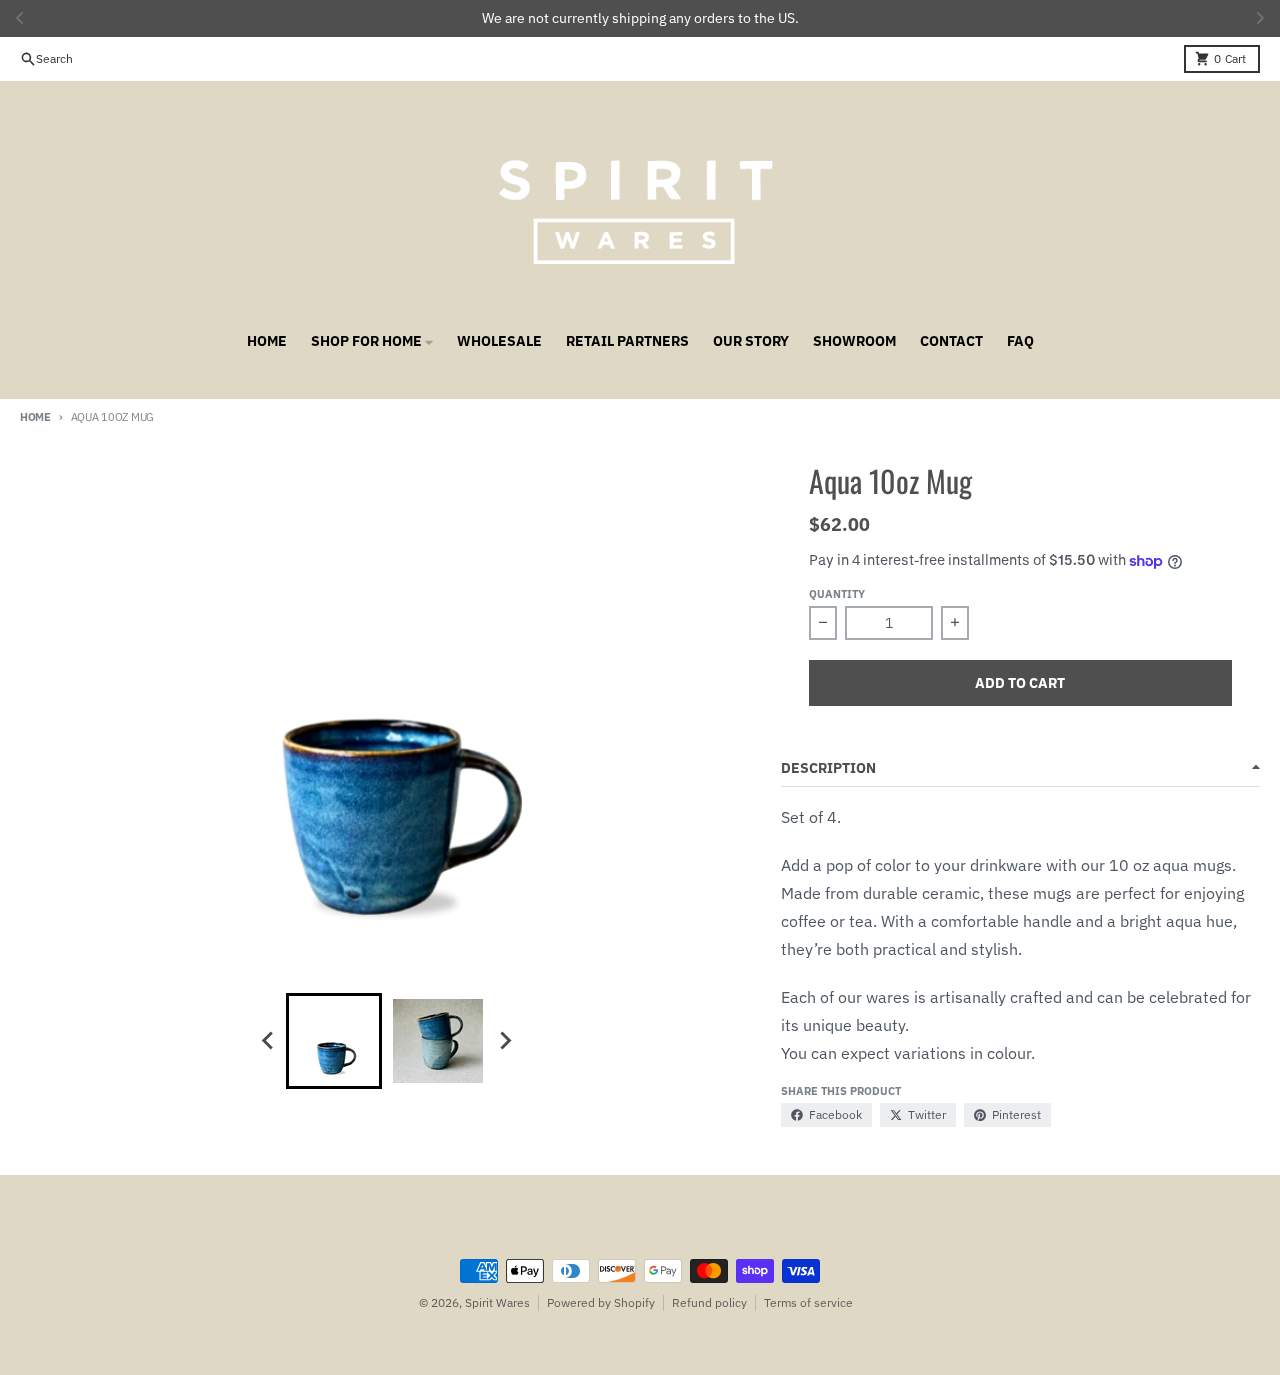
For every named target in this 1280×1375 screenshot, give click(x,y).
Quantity (837, 594)
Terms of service (808, 1302)
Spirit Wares (497, 1302)
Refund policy (709, 1302)
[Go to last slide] (268, 1041)
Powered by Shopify (601, 1302)
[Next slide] (504, 1041)
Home (35, 417)
